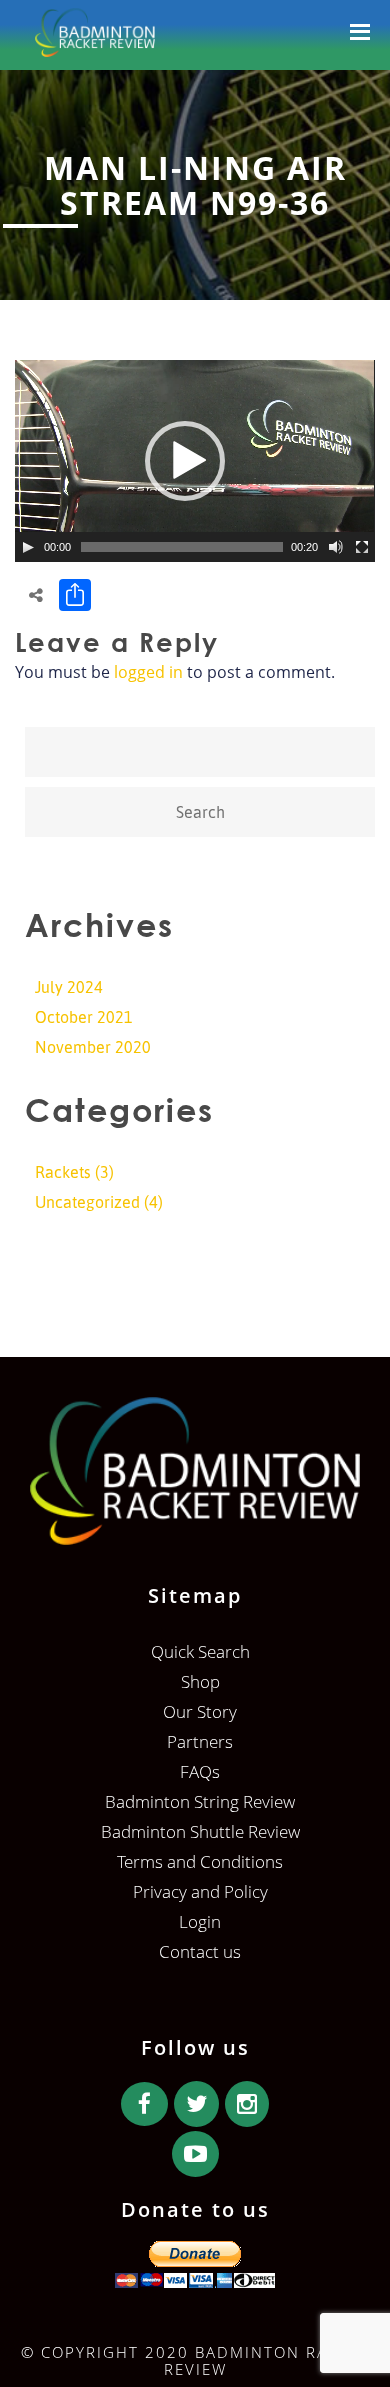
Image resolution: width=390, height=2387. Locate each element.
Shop (200, 1681)
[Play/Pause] (28, 547)
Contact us (200, 1951)
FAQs (200, 1771)
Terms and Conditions (200, 1861)
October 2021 (84, 1017)
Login (200, 1921)
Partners (200, 1741)
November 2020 (93, 1047)
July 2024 (69, 987)
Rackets (63, 1172)
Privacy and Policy (200, 1891)
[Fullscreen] (362, 547)
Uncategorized (87, 1202)
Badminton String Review (200, 1801)
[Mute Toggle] (336, 547)
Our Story (200, 1711)
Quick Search (200, 1651)
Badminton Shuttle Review (200, 1831)
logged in (148, 672)
